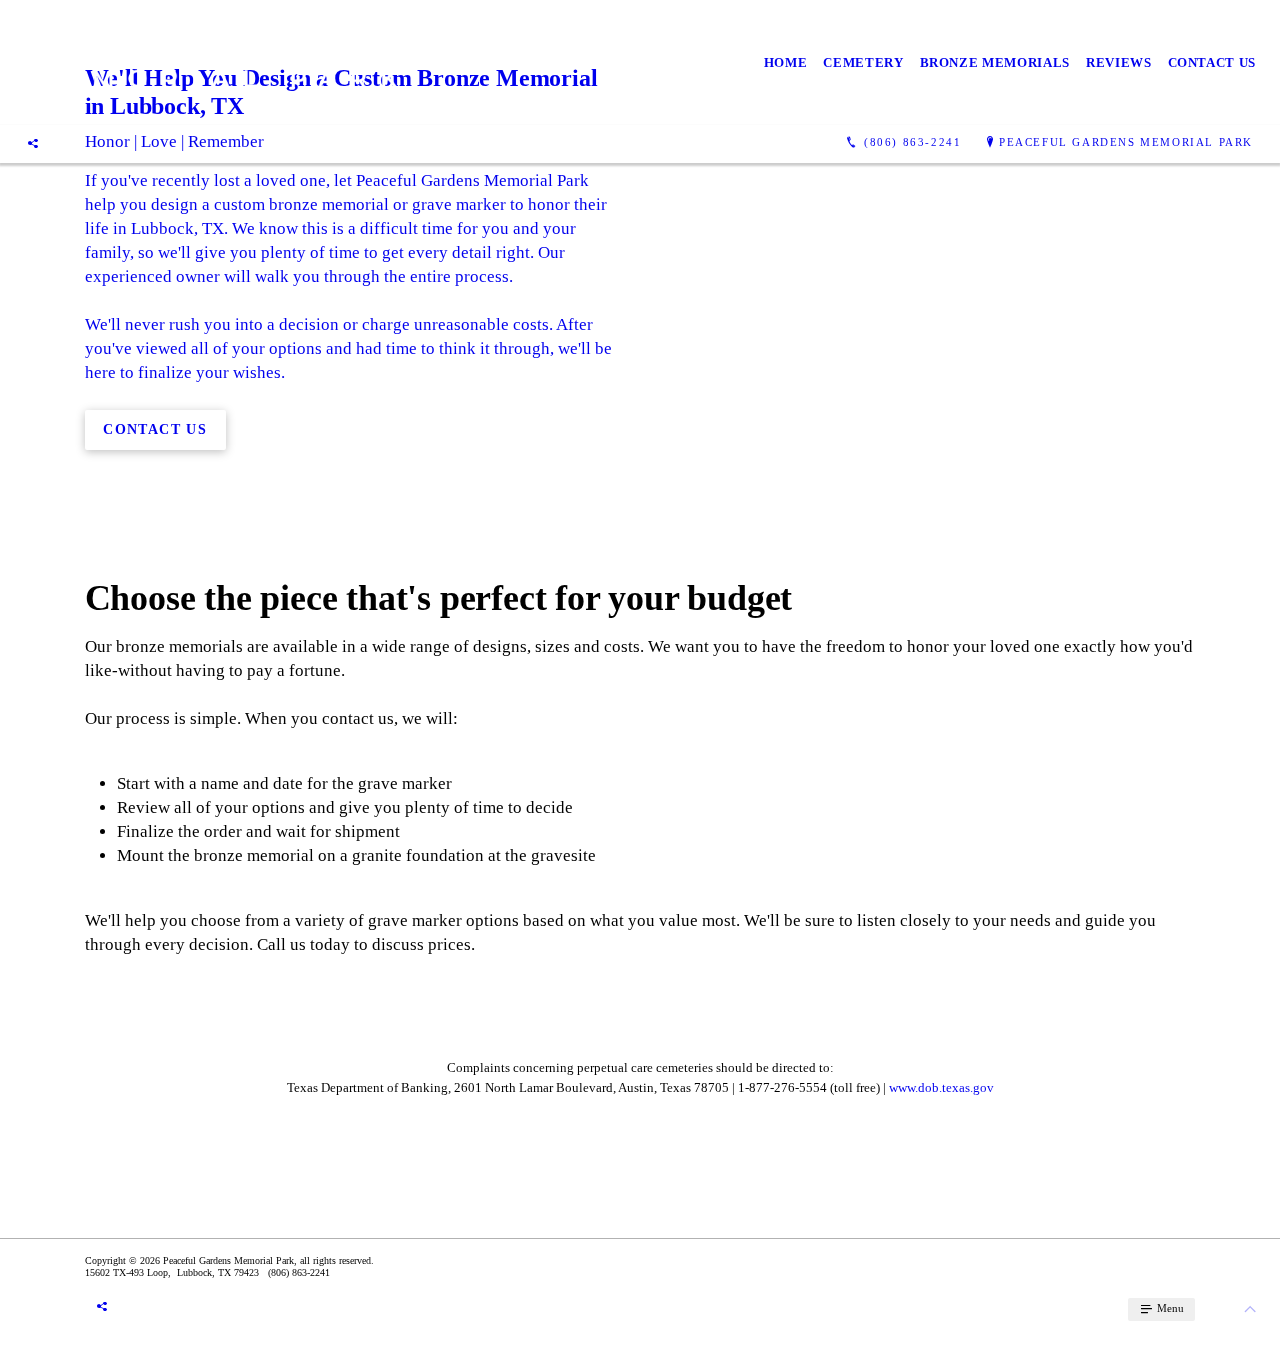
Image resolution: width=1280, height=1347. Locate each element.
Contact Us (1212, 62)
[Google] (33, 143)
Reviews (1119, 62)
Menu (1169, 1308)
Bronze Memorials (995, 62)
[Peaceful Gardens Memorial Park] (213, 62)
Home (786, 62)
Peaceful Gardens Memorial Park (1126, 142)
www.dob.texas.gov (941, 1087)
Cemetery (863, 62)
